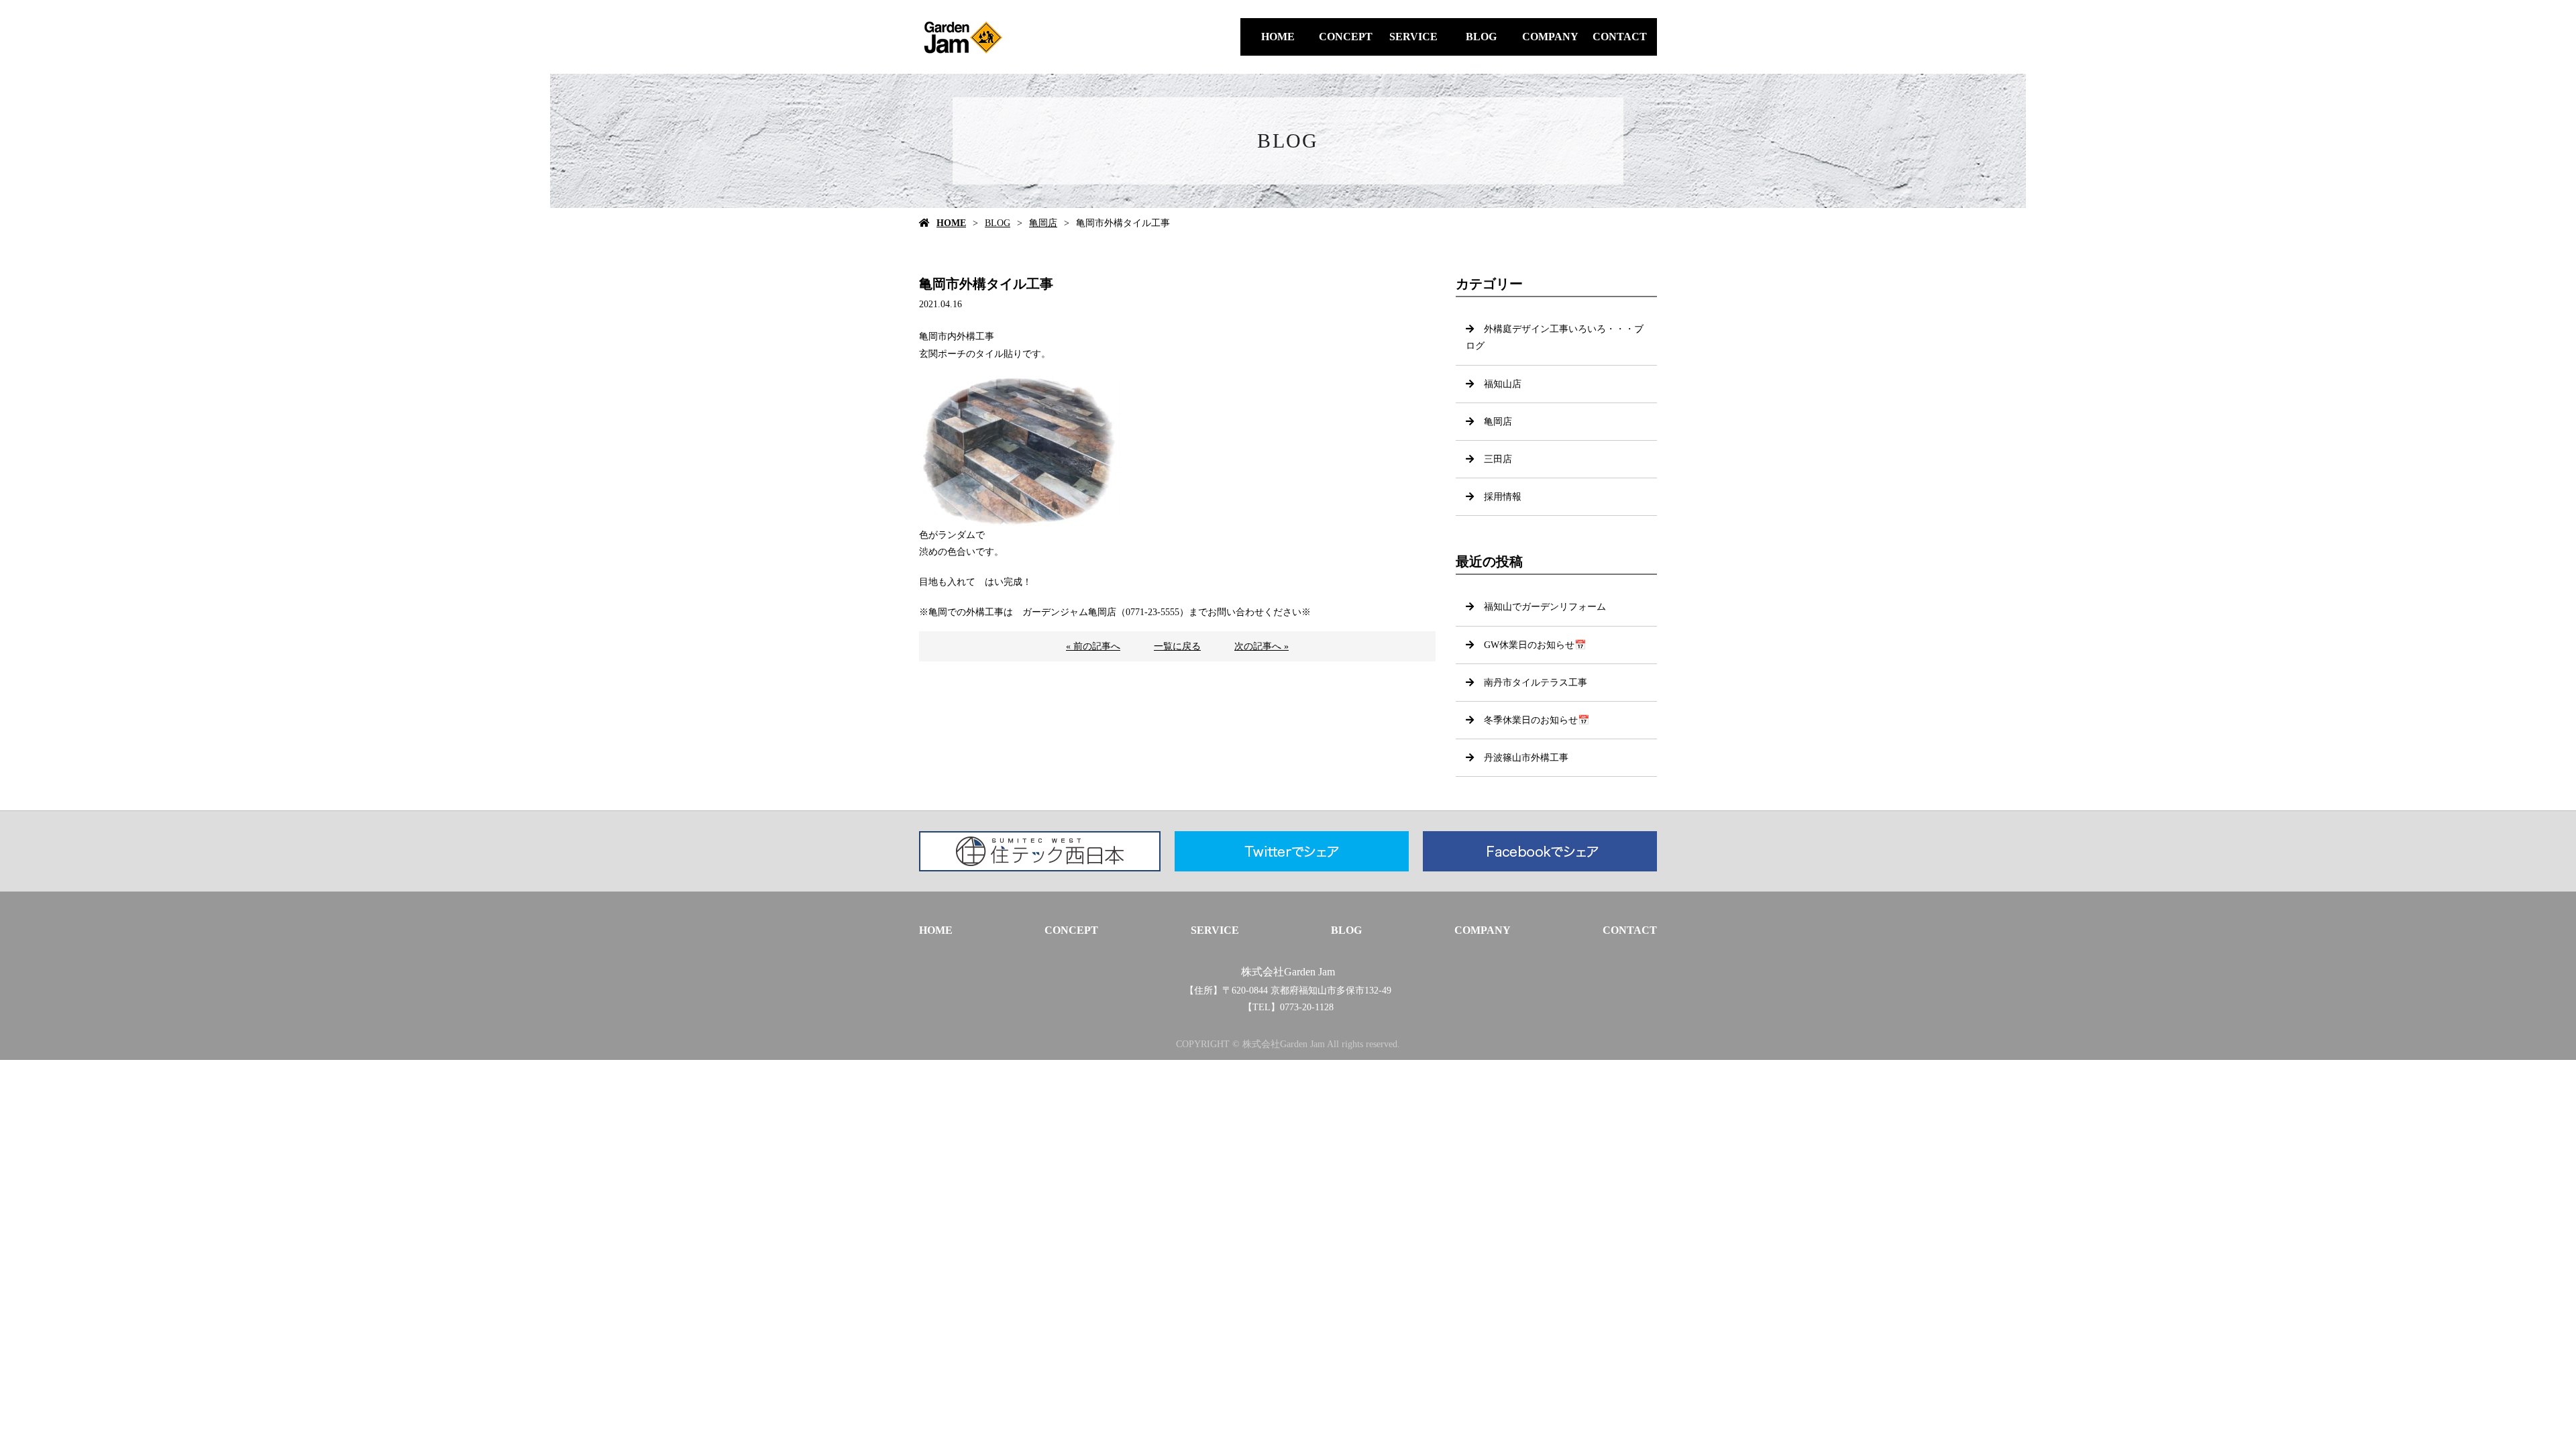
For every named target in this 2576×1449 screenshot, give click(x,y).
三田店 (1498, 459)
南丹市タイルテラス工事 (1536, 683)
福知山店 (1503, 384)
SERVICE (1413, 37)
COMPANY (1550, 37)
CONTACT (1620, 37)
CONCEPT (1346, 37)
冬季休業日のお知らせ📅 (1537, 720)
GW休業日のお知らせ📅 (1535, 645)
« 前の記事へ (1093, 646)
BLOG (1481, 37)
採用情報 (1503, 497)
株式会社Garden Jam (1288, 972)
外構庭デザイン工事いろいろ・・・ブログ (1555, 337)
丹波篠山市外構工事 (1526, 758)
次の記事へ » (1262, 646)
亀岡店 (1043, 223)
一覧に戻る (1177, 646)
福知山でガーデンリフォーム (1545, 607)
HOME (1278, 37)
